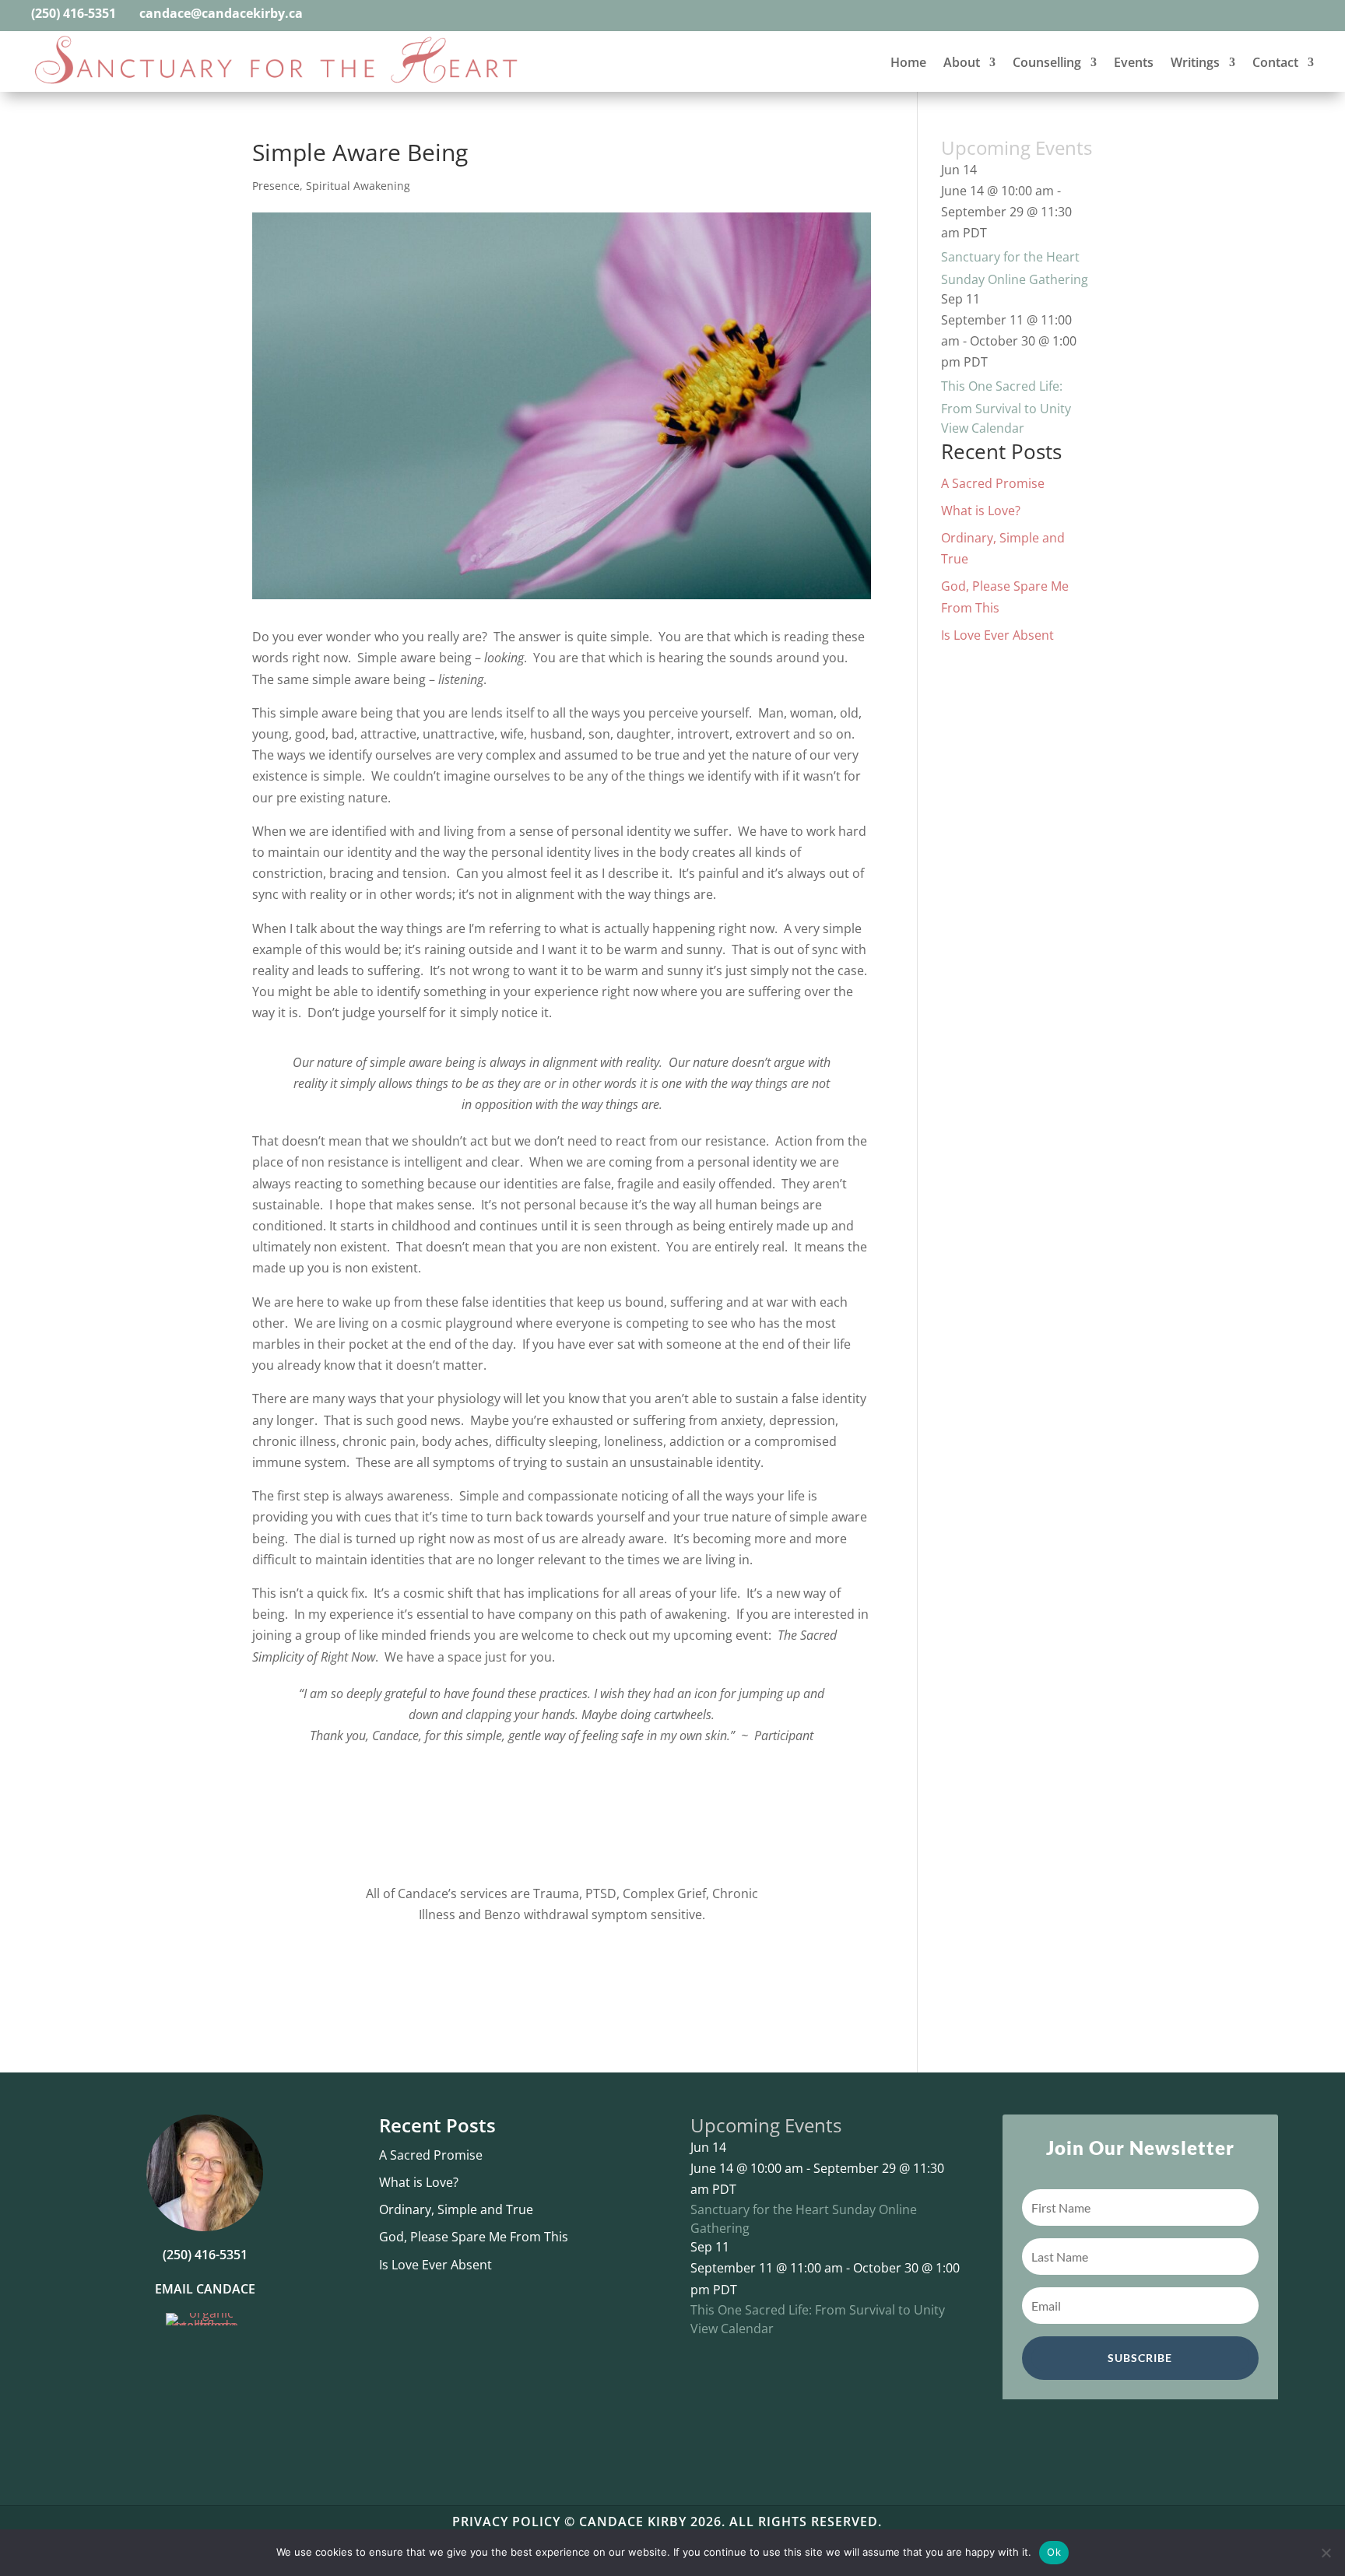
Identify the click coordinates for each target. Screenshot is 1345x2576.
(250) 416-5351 (74, 13)
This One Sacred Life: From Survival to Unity (818, 2310)
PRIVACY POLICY (506, 2522)
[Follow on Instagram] (360, 14)
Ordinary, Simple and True (456, 2209)
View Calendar (983, 428)
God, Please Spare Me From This (474, 2237)
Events (1134, 62)
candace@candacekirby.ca (223, 13)
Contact (1275, 62)
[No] (1326, 2553)
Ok (1054, 2552)
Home (908, 62)
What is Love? (981, 511)
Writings (1195, 62)
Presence (276, 186)
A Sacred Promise (993, 483)
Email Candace (205, 2289)
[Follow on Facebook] (332, 14)
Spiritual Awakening (358, 186)
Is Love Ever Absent (997, 635)
